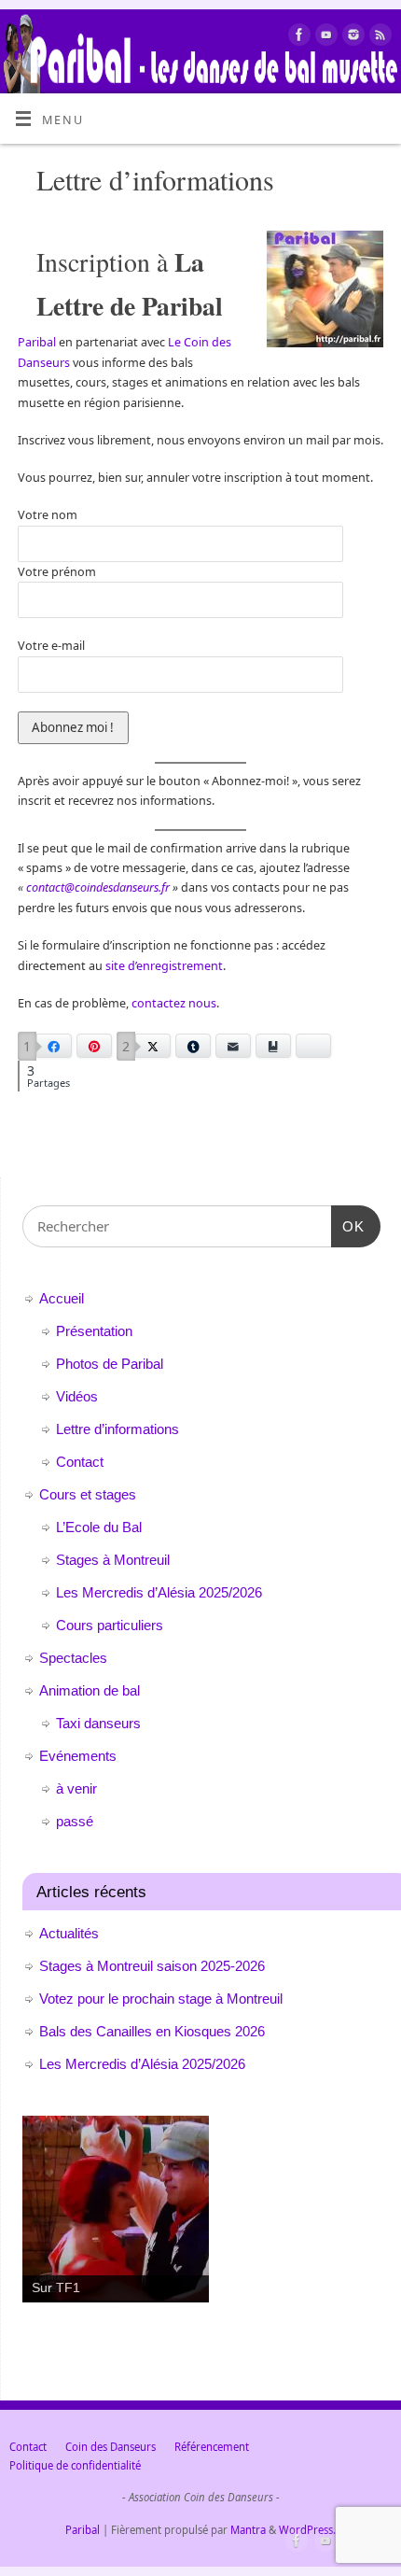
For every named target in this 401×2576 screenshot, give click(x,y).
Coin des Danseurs (111, 2447)
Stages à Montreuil (113, 1560)
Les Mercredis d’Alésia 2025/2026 (159, 1592)
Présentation (94, 1331)
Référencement (212, 2447)
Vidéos (77, 1396)
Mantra (248, 2530)
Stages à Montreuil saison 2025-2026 (152, 1966)
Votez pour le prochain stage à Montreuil (161, 1999)
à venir (76, 1788)
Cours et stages (88, 1494)
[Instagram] (351, 37)
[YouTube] (324, 37)
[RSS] (378, 37)
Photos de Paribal (110, 1364)
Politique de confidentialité (75, 2465)
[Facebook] (297, 37)
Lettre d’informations (118, 1429)
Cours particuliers (110, 1625)
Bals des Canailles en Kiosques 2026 (152, 2031)
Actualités (69, 1933)
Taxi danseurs (98, 1723)
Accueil (62, 1298)
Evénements (78, 1756)
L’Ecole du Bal (99, 1527)
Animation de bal (90, 1690)
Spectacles (73, 1658)
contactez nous (174, 1003)
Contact (80, 1462)
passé (75, 1821)
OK (348, 1226)
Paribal (38, 342)
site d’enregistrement (164, 966)
